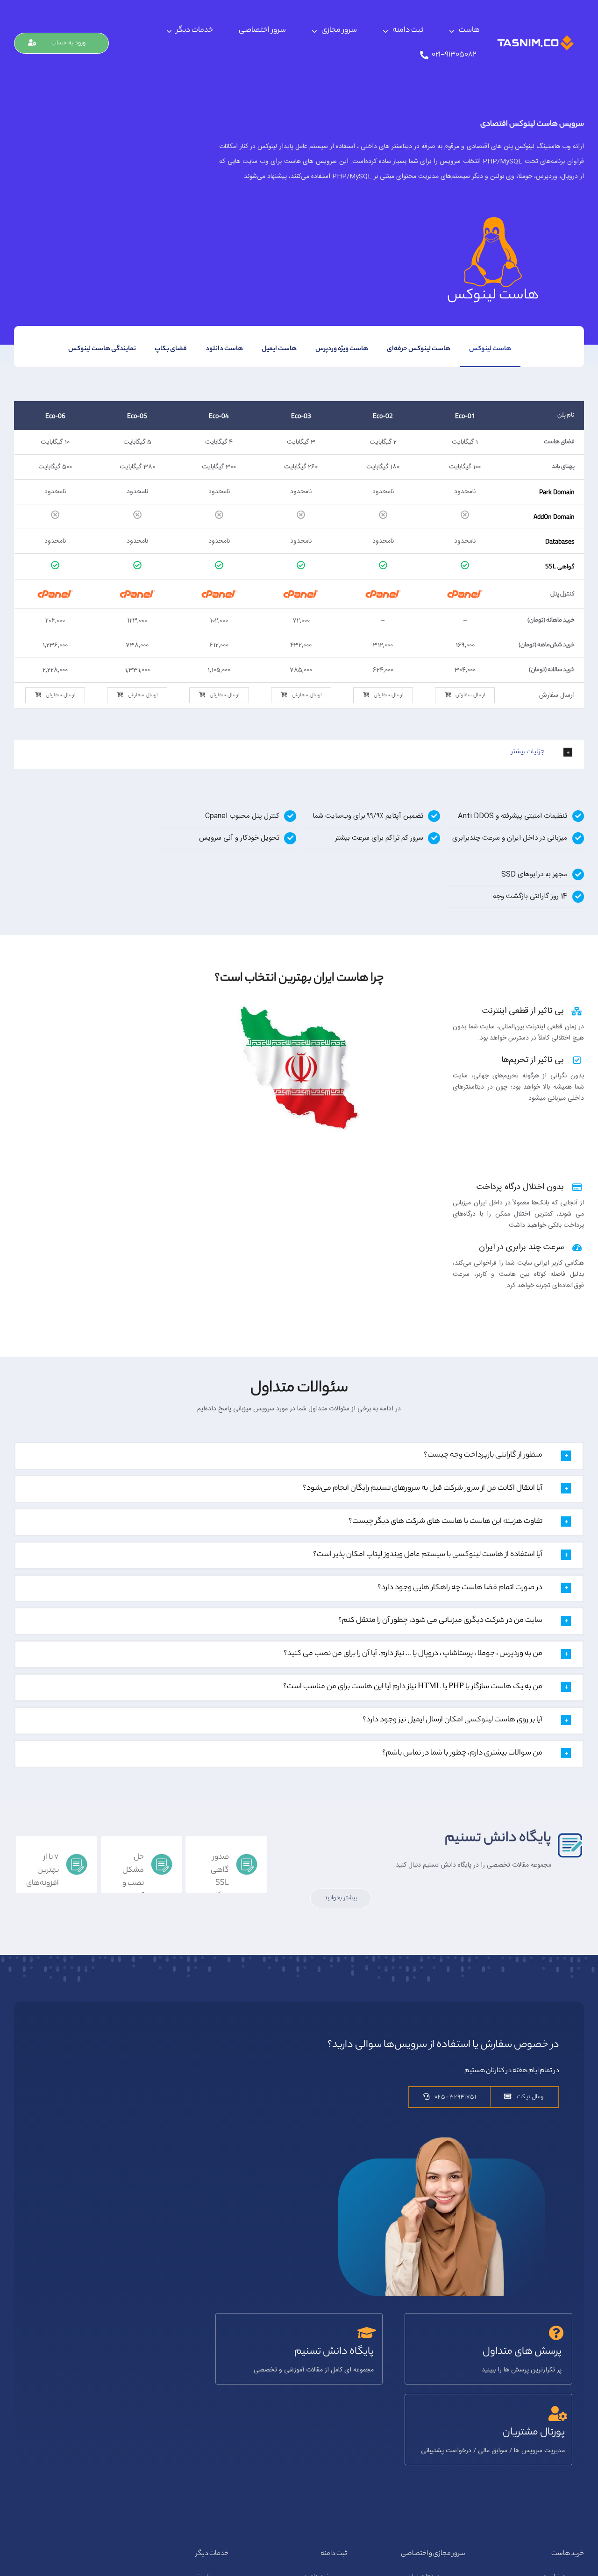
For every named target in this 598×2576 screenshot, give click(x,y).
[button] (299, 752)
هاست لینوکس (490, 349)
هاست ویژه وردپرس (342, 349)
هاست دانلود (224, 349)
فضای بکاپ (171, 349)
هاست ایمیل (279, 349)
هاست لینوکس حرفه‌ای (419, 349)
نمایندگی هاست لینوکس (102, 349)
